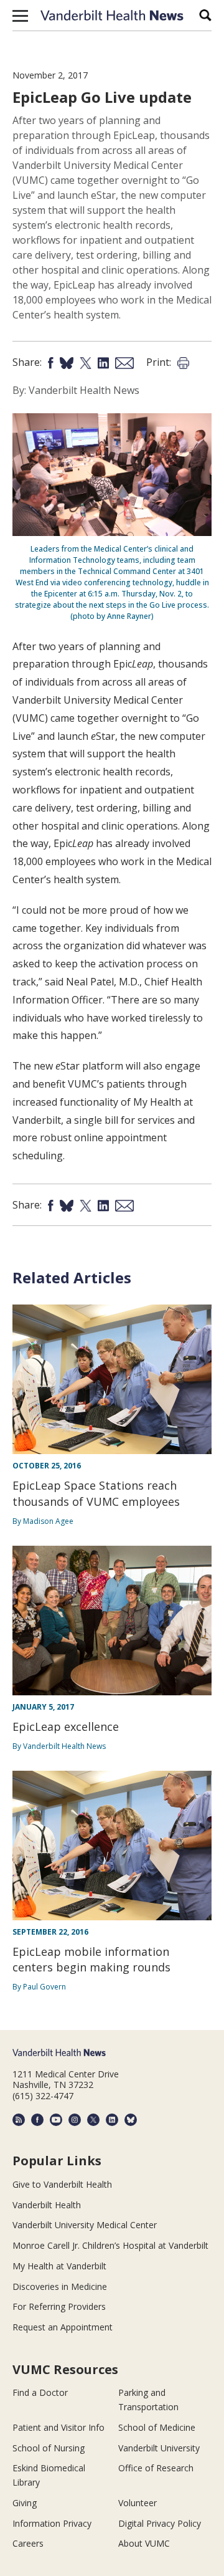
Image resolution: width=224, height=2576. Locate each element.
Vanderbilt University (159, 2448)
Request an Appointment (63, 2327)
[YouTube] (56, 2120)
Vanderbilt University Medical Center (85, 2225)
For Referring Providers (59, 2306)
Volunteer (138, 2503)
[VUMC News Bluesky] (131, 2120)
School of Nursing (49, 2448)
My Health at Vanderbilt (59, 2266)
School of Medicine (157, 2427)
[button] (20, 16)
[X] (93, 2120)
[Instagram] (75, 2120)
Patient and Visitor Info (58, 2427)
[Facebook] (37, 2120)
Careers (28, 2543)
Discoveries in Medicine (60, 2286)
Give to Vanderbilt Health (62, 2184)
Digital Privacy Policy (160, 2523)
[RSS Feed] (19, 2120)
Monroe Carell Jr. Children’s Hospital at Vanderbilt (110, 2245)
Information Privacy (52, 2523)
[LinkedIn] (112, 2120)
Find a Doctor (40, 2392)
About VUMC (144, 2543)
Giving (25, 2503)
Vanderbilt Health (47, 2205)
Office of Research (156, 2468)
